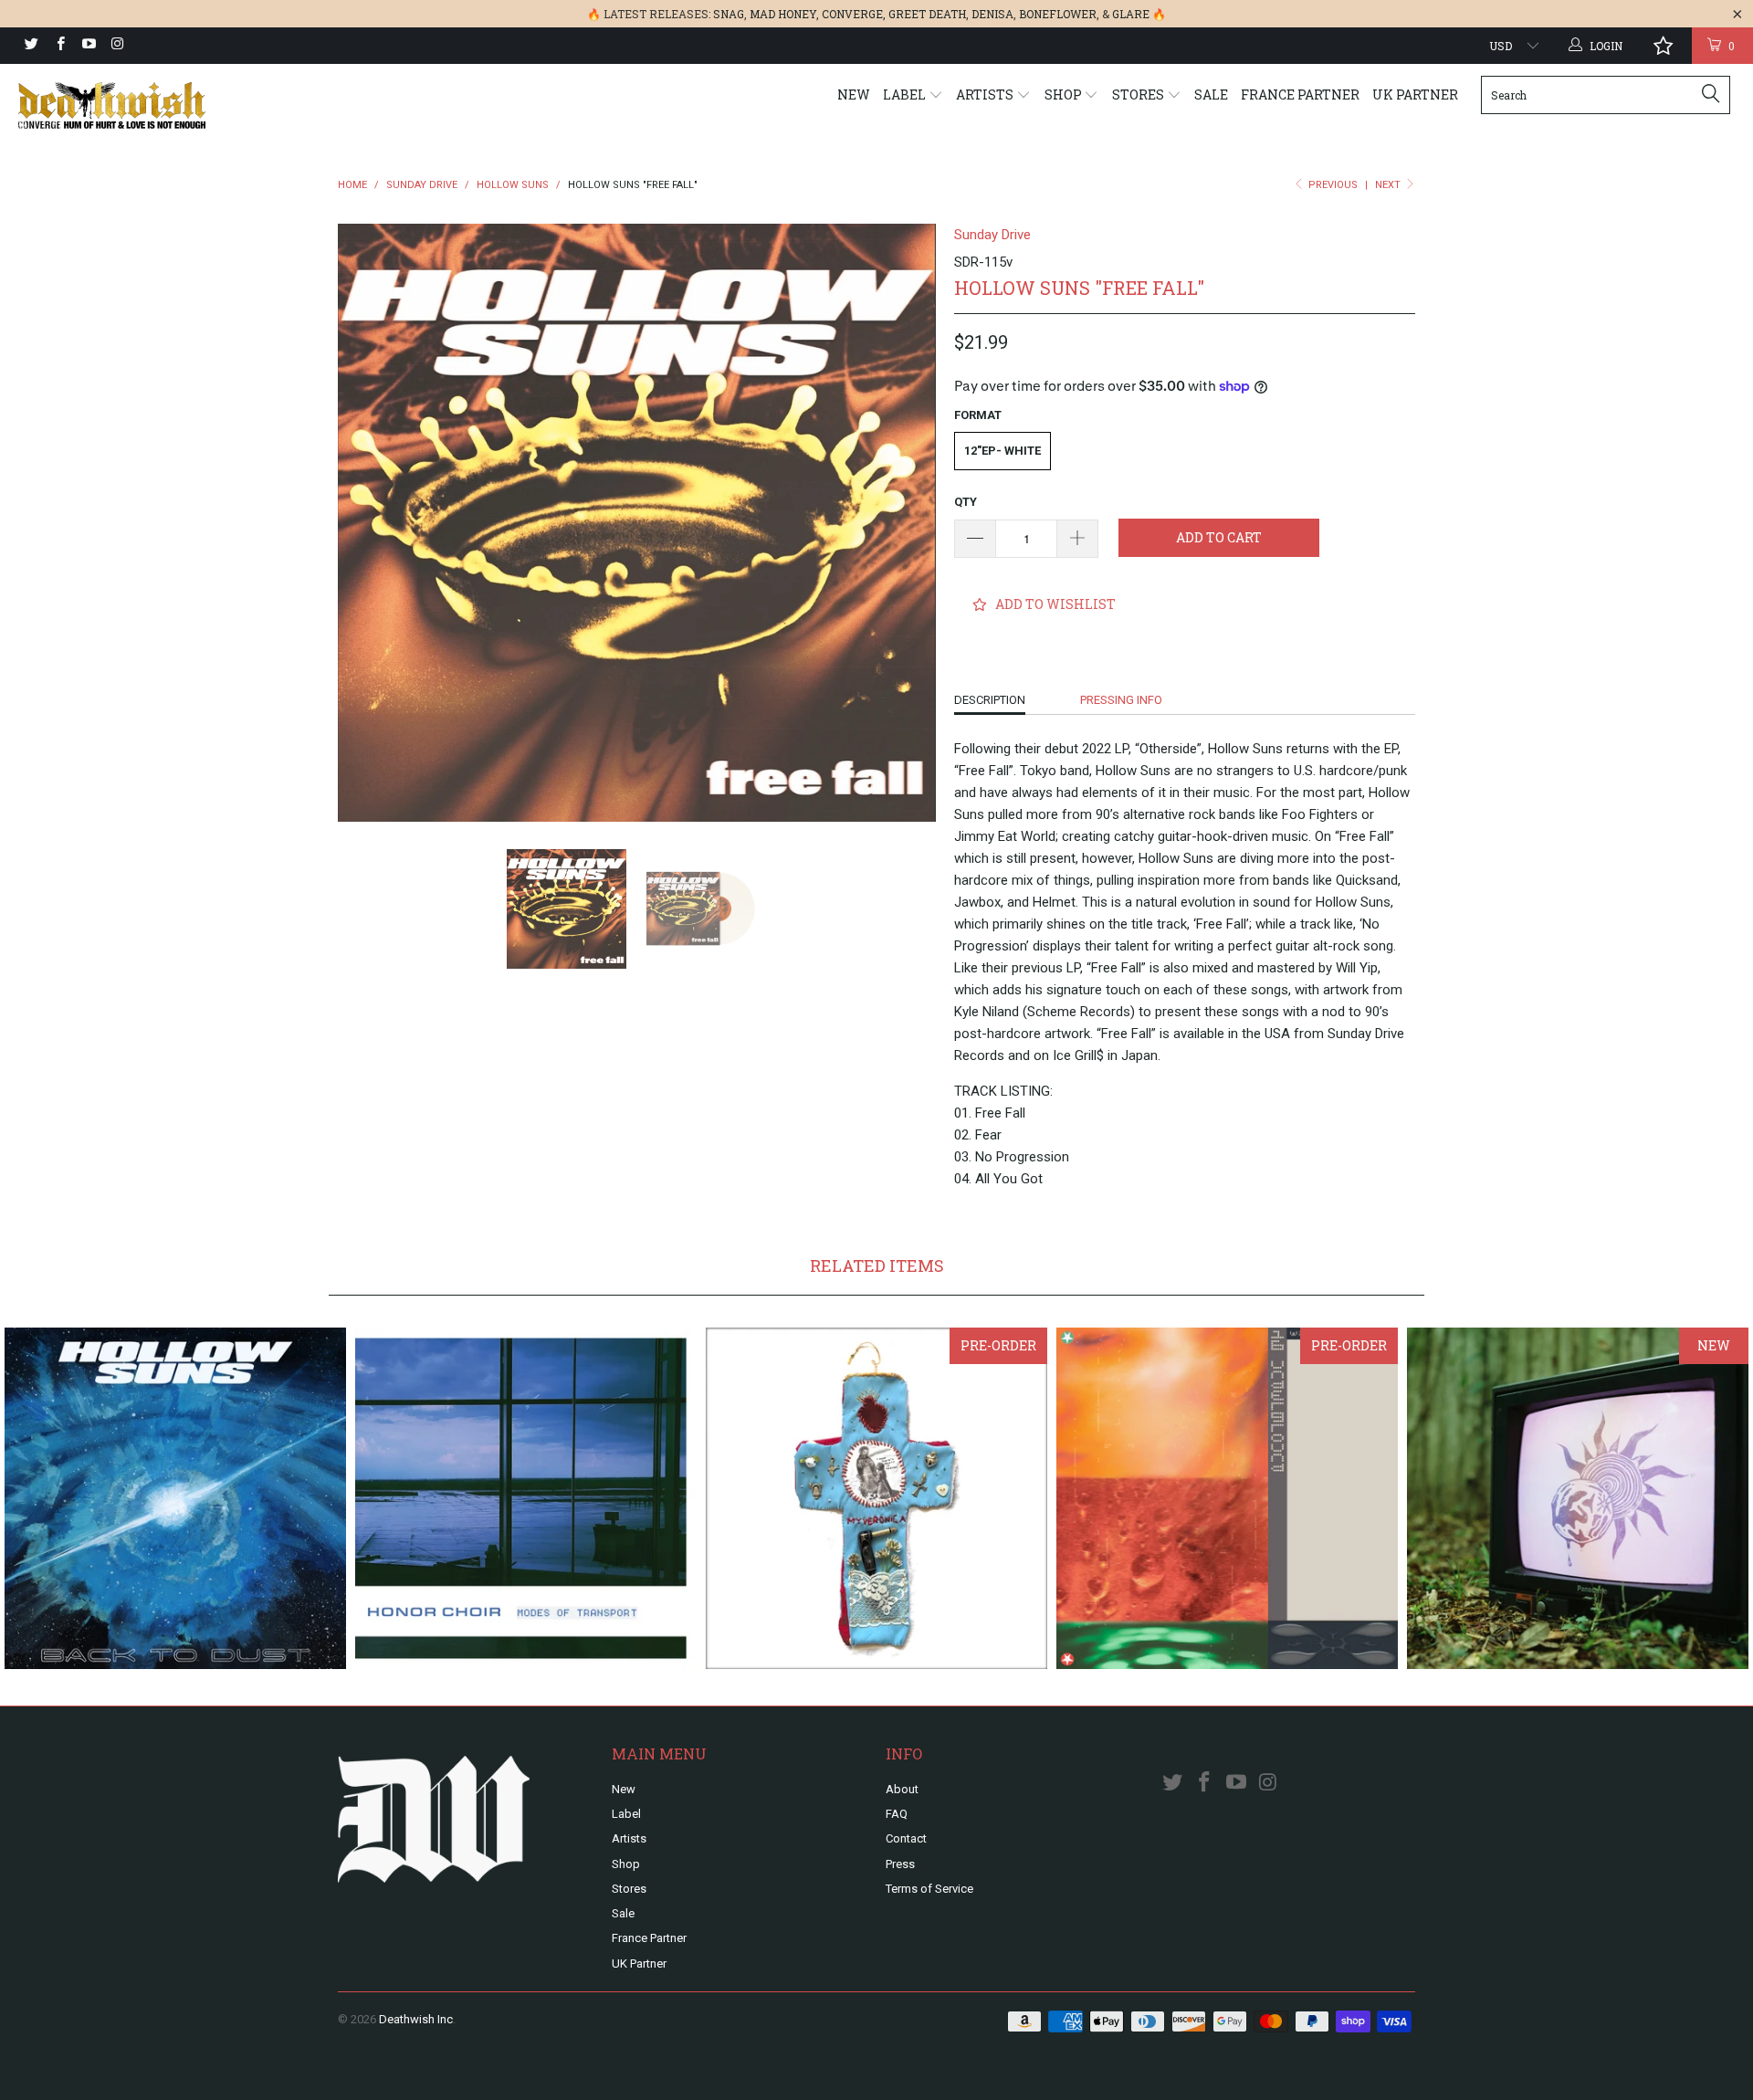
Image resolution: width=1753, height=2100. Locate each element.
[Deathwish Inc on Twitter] (31, 46)
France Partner (1300, 94)
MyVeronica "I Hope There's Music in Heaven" (876, 1498)
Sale (1211, 94)
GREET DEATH (927, 14)
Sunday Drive (992, 235)
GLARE (1131, 14)
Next (1389, 185)
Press (900, 1864)
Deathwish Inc (416, 2019)
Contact (906, 1838)
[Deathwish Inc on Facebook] (59, 46)
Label (906, 94)
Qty (966, 502)
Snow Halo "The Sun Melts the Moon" (1578, 1498)
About (902, 1789)
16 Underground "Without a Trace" (1227, 1498)
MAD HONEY (783, 14)
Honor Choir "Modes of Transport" (526, 1498)
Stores (1139, 94)
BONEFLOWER (1058, 14)
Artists (986, 94)
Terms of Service (929, 1889)
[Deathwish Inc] (149, 105)
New (854, 94)
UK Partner (1415, 94)
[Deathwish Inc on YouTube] (88, 46)
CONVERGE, (854, 14)
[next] (904, 523)
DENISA (992, 14)
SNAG (729, 14)
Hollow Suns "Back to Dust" (175, 1498)
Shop (1065, 94)
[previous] (370, 523)
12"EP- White (1002, 451)
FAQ (897, 1814)
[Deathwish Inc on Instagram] (116, 46)
